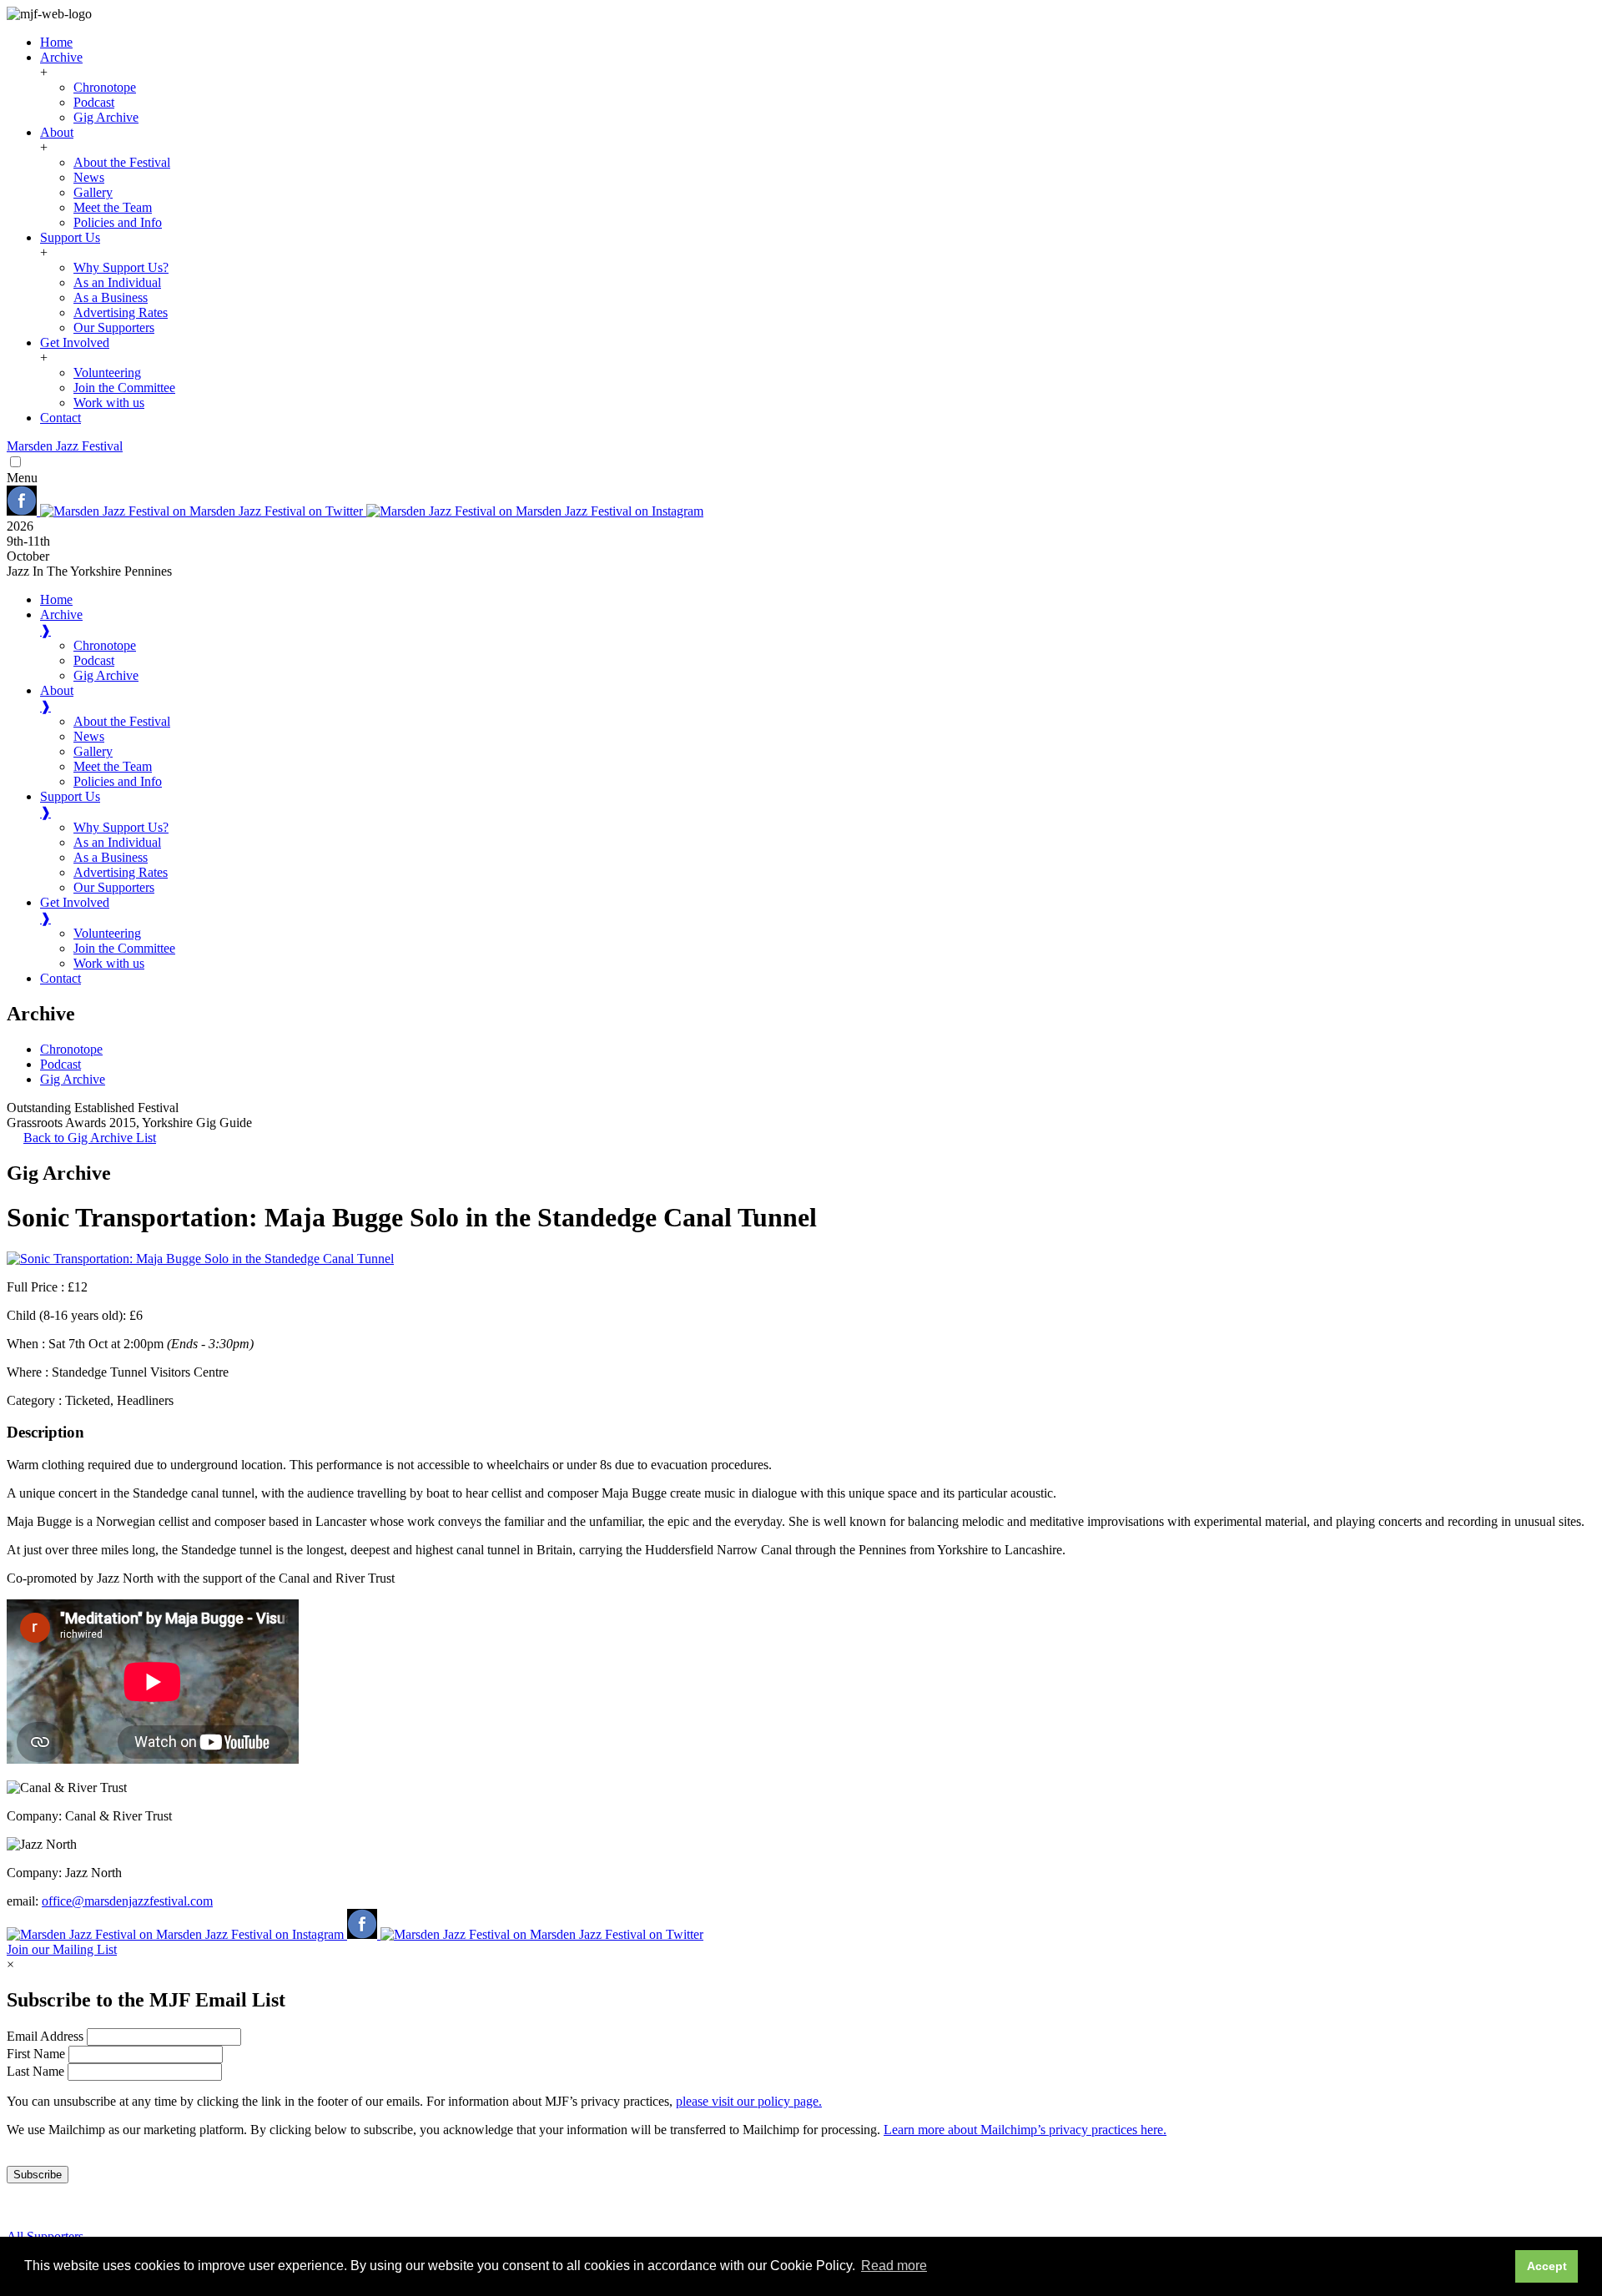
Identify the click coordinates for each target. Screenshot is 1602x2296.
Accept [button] (1547, 2266)
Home (56, 42)
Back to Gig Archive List (90, 1138)
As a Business (111, 297)
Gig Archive (106, 117)
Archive (61, 57)
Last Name (37, 2071)
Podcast (94, 102)
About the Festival (122, 162)
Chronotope (105, 87)
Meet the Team (113, 207)
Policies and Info (118, 222)
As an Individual (117, 282)
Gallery (93, 192)
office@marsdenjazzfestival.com (127, 1901)
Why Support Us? (121, 267)
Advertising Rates (121, 312)
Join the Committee (124, 388)
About (57, 132)
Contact (60, 418)
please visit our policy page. (749, 2101)
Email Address (47, 2036)
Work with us (109, 403)
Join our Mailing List (62, 1949)
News (89, 177)
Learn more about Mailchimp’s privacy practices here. (1025, 2130)
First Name (38, 2054)
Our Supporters (114, 327)
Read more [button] (894, 2266)
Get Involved (75, 342)
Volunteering (107, 373)
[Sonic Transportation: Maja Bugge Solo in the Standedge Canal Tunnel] (200, 1259)
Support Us (70, 237)
